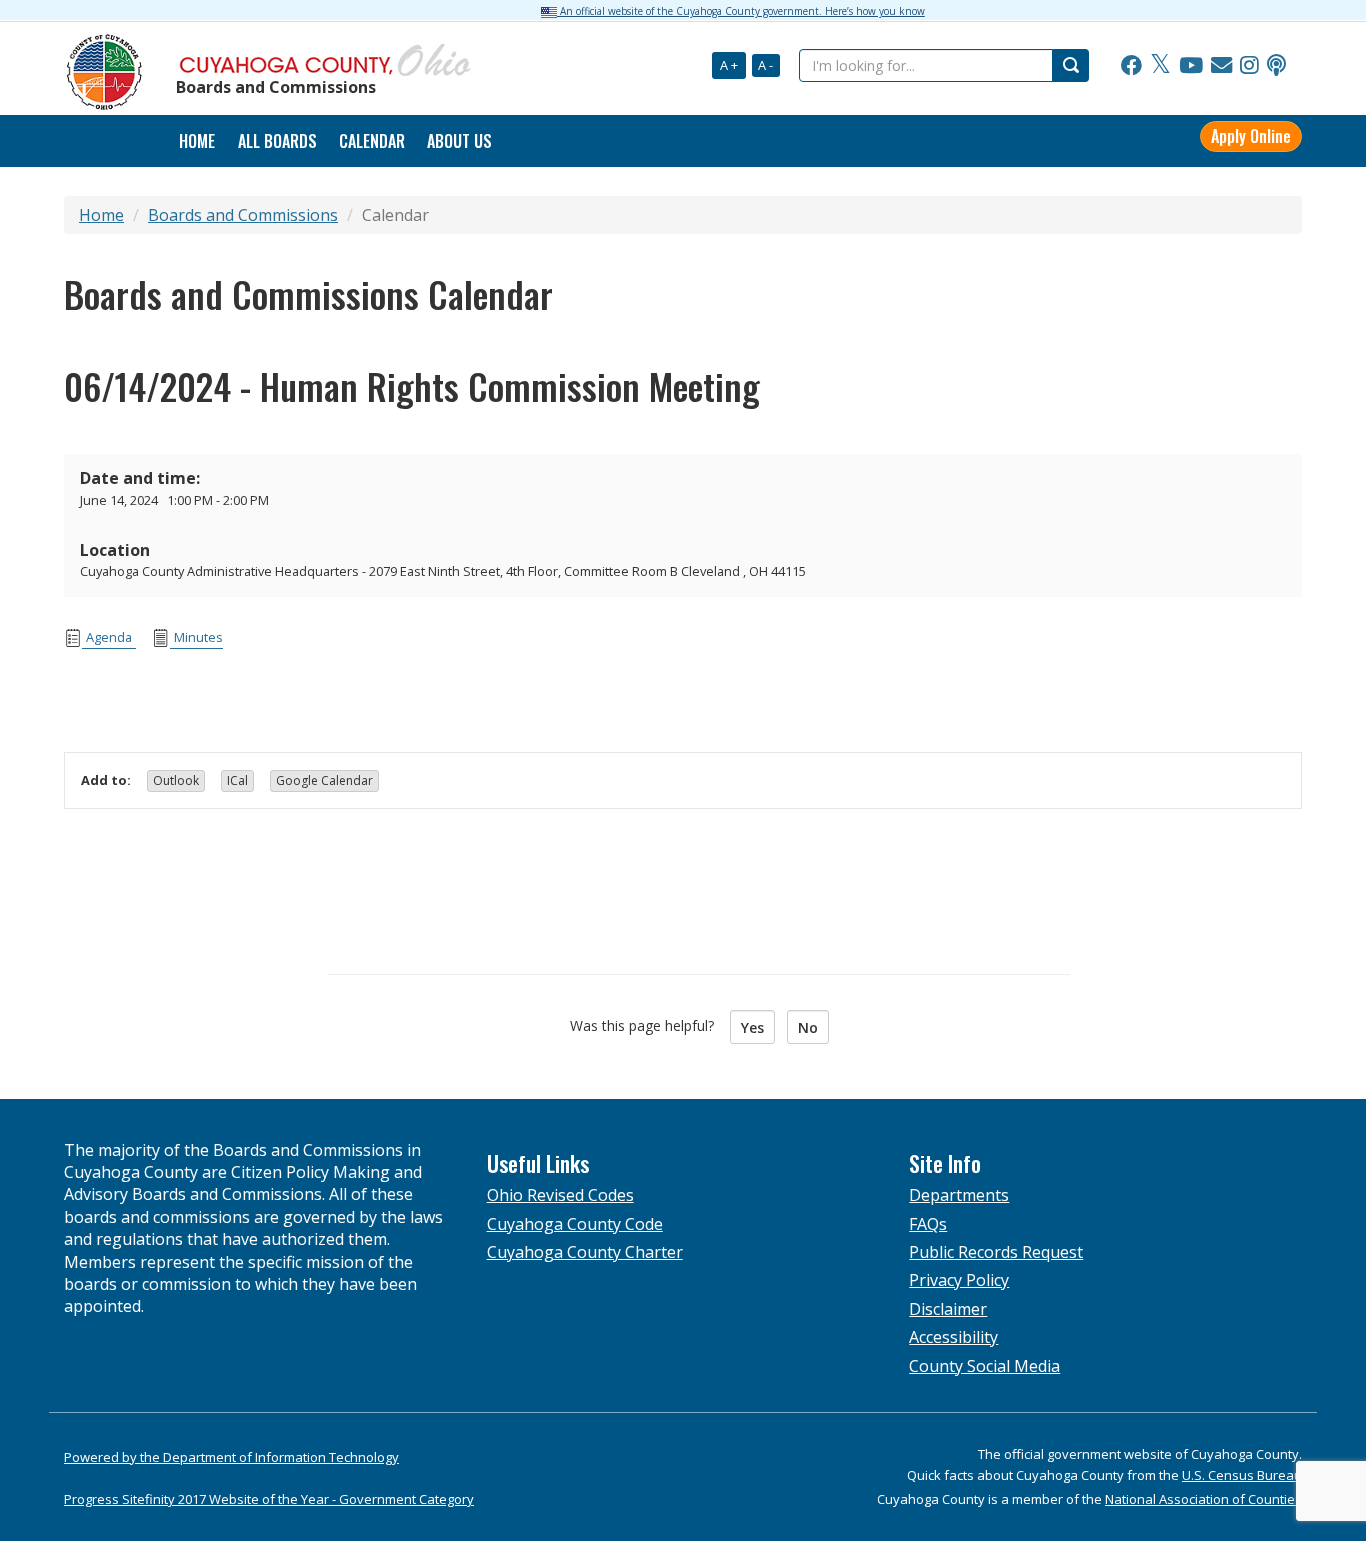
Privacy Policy (959, 1280)
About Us (459, 141)
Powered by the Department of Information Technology (231, 1457)
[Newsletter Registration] (1221, 66)
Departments (959, 1195)
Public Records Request (996, 1252)
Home (101, 215)
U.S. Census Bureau (1242, 1475)
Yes (752, 1027)
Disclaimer (948, 1309)
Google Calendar (324, 780)
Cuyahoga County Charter (585, 1252)
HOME (197, 141)
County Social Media (984, 1366)
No (808, 1027)
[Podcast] (1276, 66)
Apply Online (1251, 136)
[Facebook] (1131, 66)
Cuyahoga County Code (575, 1224)
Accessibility (953, 1337)
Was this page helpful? (648, 1025)
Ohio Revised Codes (560, 1195)
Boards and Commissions (243, 215)
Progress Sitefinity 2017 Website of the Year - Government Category (269, 1499)
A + (729, 65)
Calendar (372, 141)
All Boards (277, 141)
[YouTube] (1191, 66)
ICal (237, 780)
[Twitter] (1160, 66)
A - (765, 65)
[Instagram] (1249, 66)
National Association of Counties (1203, 1499)
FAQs (928, 1224)
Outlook (176, 780)
